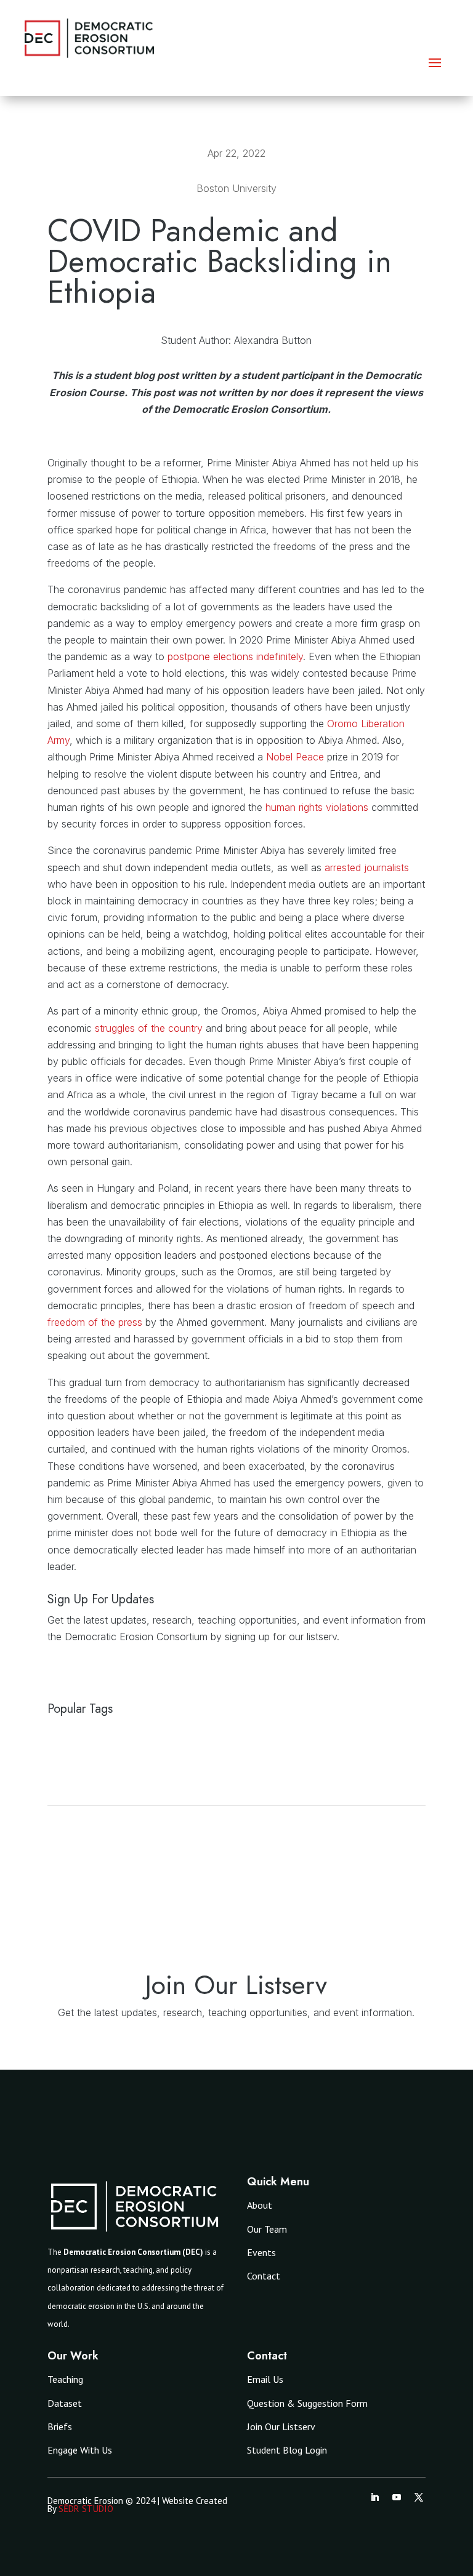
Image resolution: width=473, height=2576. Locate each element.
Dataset (65, 2403)
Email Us (265, 2379)
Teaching (65, 2379)
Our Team (267, 2229)
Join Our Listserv (281, 2426)
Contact (264, 2276)
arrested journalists (367, 867)
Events (261, 2252)
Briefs (60, 2426)
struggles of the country (147, 1028)
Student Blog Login (287, 2450)
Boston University (236, 188)
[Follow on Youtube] (397, 2497)
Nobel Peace (295, 757)
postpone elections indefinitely (235, 656)
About (260, 2205)
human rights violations (317, 807)
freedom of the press (96, 1322)
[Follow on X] (419, 2497)
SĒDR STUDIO (86, 2509)
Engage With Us (80, 2450)
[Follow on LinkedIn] (374, 2497)
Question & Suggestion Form (307, 2403)
